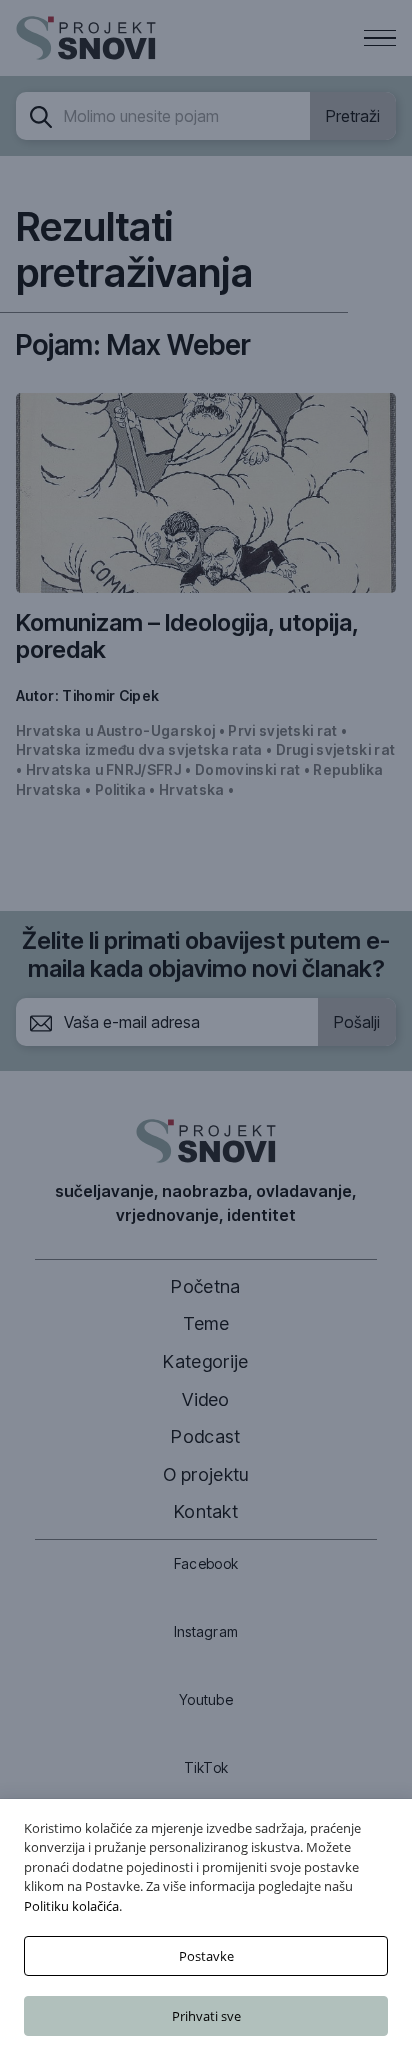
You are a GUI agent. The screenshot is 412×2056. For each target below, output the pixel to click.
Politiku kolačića (71, 1906)
